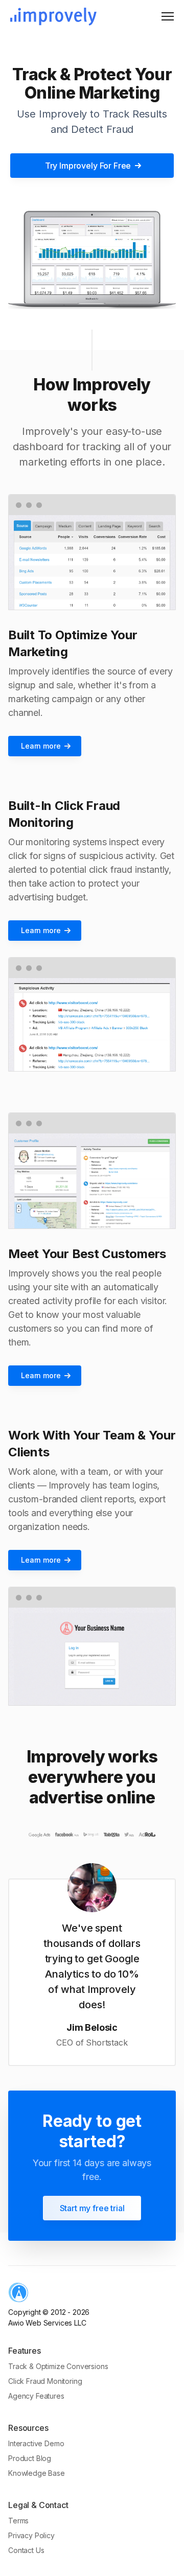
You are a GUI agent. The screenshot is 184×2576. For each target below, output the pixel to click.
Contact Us (26, 2550)
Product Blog (30, 2458)
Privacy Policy (31, 2535)
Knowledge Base (37, 2473)
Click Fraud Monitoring (45, 2381)
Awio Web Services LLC (47, 2323)
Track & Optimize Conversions (58, 2366)
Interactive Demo (36, 2443)
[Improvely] (53, 17)
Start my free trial (92, 2208)
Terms (18, 2521)
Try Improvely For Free (88, 166)
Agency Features (36, 2396)
